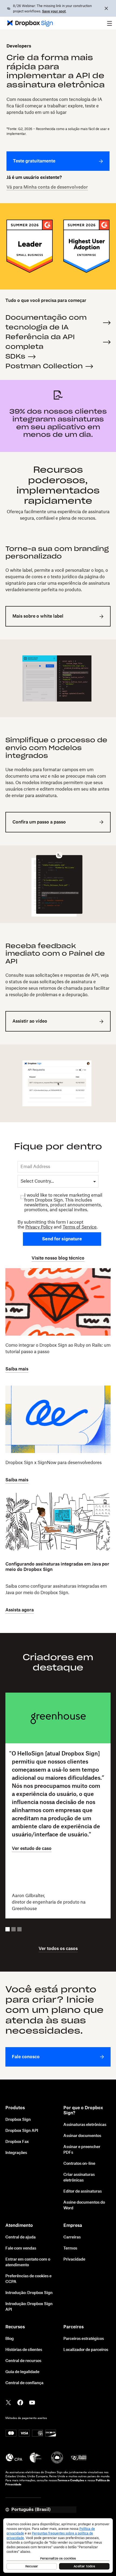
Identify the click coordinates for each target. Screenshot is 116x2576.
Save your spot (54, 11)
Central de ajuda (21, 2237)
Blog (10, 2339)
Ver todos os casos (58, 1949)
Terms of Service (80, 1227)
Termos (70, 2248)
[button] (110, 23)
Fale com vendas (21, 2248)
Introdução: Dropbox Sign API (29, 2307)
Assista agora (20, 1610)
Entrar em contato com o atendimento (28, 2262)
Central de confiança (24, 2383)
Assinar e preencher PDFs (82, 2150)
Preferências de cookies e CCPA (28, 2279)
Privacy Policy (39, 1227)
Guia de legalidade (22, 2372)
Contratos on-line (79, 2164)
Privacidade (74, 2259)
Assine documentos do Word (84, 2205)
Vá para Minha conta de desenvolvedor (47, 187)
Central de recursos (23, 2361)
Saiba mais (17, 1369)
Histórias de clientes (24, 2350)
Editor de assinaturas (83, 2192)
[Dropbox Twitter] (8, 2402)
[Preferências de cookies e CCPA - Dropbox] (58, 2546)
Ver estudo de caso (32, 1849)
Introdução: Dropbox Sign (29, 2293)
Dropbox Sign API (22, 2131)
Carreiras (72, 2237)
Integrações (16, 2153)
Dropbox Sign (18, 2120)
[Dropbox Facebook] (20, 2402)
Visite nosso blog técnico (58, 1258)
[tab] (8, 1929)
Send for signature (62, 1239)
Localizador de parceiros (86, 2350)
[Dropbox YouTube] (32, 2402)
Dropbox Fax (17, 2142)
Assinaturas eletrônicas (85, 2125)
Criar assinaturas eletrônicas (79, 2178)
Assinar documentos (82, 2136)
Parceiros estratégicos (84, 2339)
